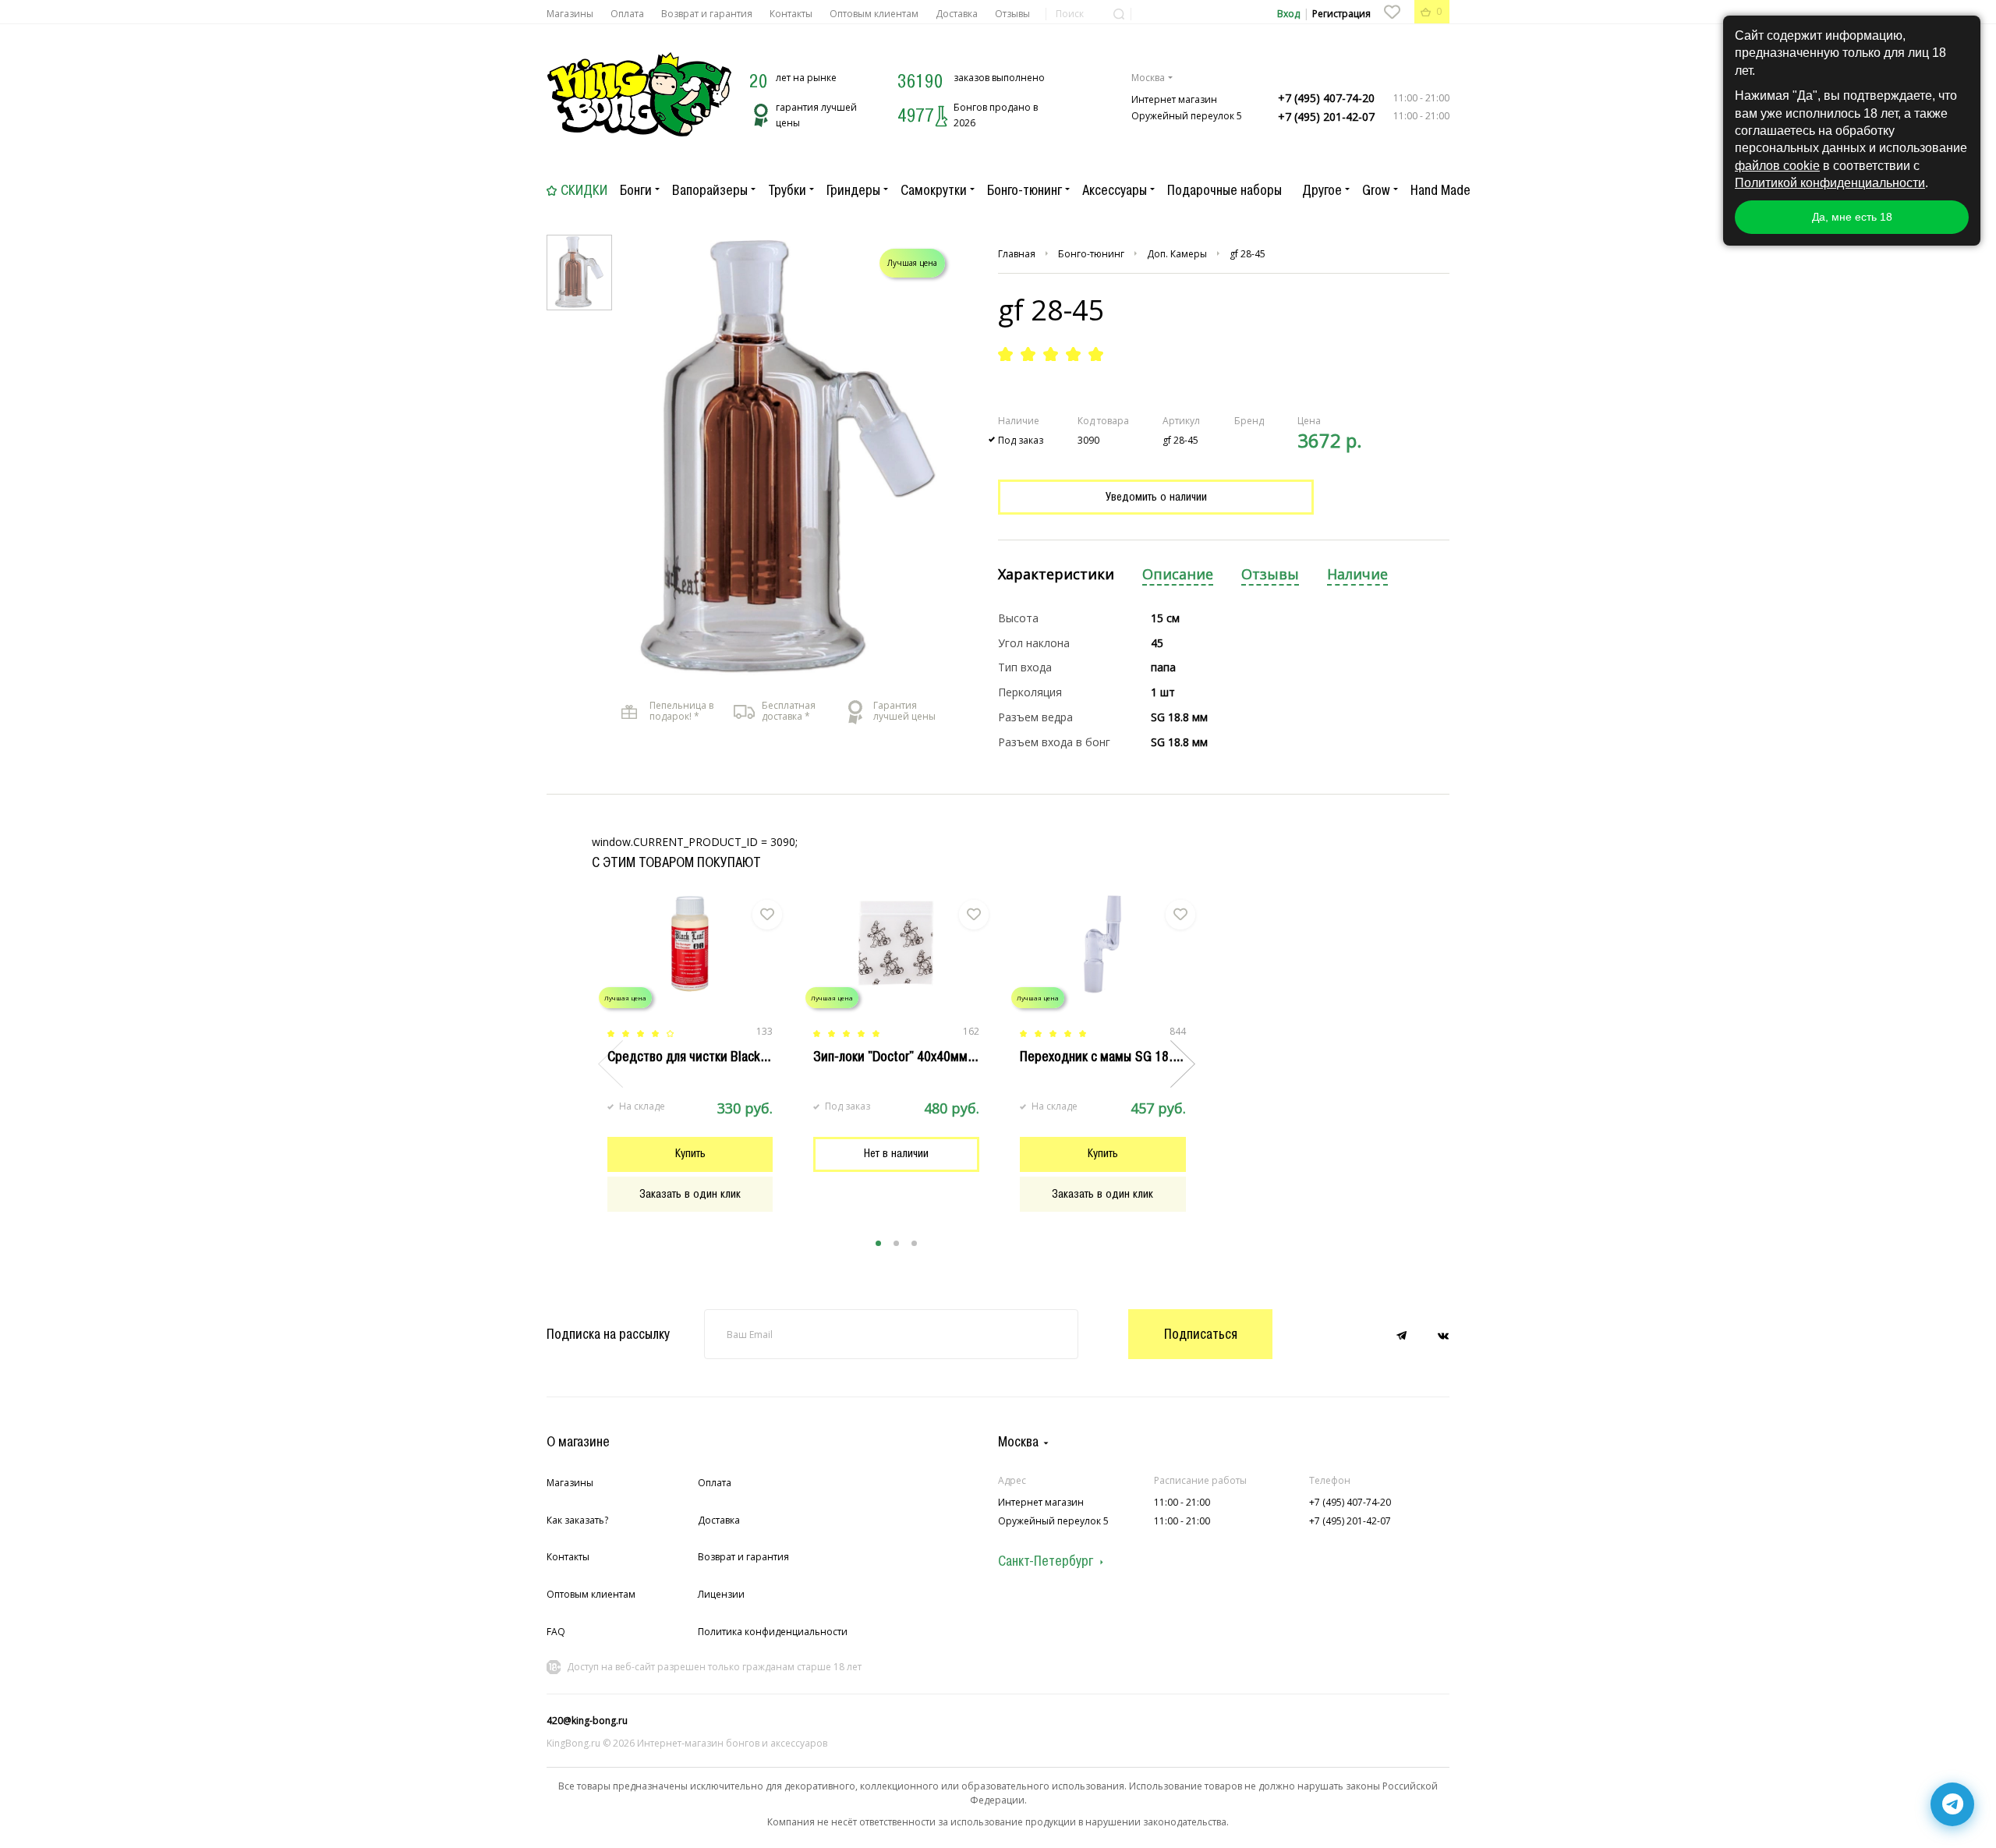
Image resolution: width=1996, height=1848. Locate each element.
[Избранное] (1392, 12)
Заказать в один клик (690, 1194)
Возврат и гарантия (707, 14)
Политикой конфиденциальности (1830, 183)
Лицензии (721, 1594)
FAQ (556, 1632)
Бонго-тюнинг (1025, 190)
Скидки (584, 190)
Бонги (636, 190)
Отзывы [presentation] (1270, 574)
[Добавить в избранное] (767, 915)
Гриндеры (853, 190)
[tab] (1056, 575)
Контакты (791, 14)
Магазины (570, 14)
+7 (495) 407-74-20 (1326, 98)
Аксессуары (1115, 190)
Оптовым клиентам (874, 14)
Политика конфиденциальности (773, 1632)
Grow (1376, 190)
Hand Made (1440, 190)
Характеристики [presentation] (1056, 574)
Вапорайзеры (710, 190)
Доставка (957, 14)
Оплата (627, 14)
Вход (1288, 14)
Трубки (787, 190)
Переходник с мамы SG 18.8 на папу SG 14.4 (1145, 1057)
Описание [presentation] (1178, 574)
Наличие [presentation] (1357, 574)
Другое (1322, 190)
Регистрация (1341, 14)
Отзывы (1012, 14)
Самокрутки (934, 190)
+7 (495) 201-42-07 (1326, 117)
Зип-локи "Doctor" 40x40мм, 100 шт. (915, 1057)
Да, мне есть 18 (1852, 217)
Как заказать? (577, 1520)
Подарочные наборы (1224, 190)
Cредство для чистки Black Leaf (697, 1057)
